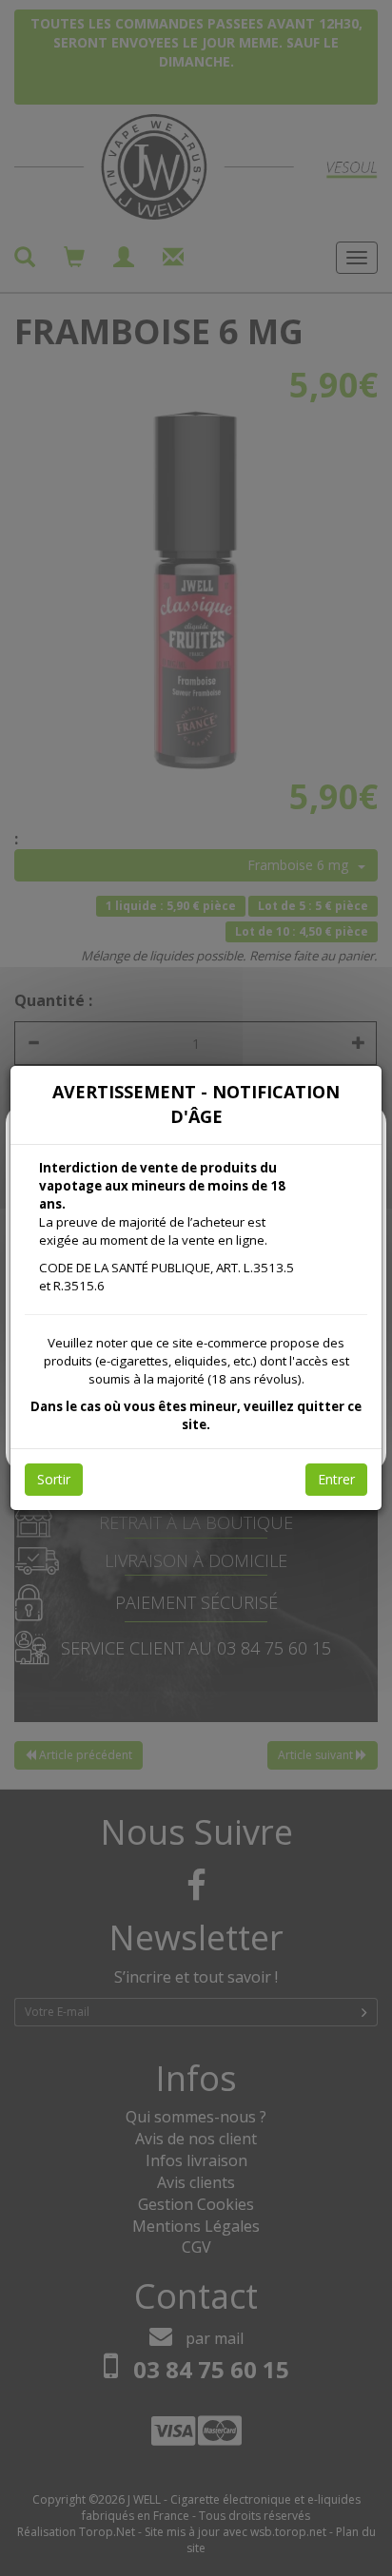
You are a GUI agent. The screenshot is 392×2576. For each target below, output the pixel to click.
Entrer (336, 1479)
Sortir (54, 1479)
